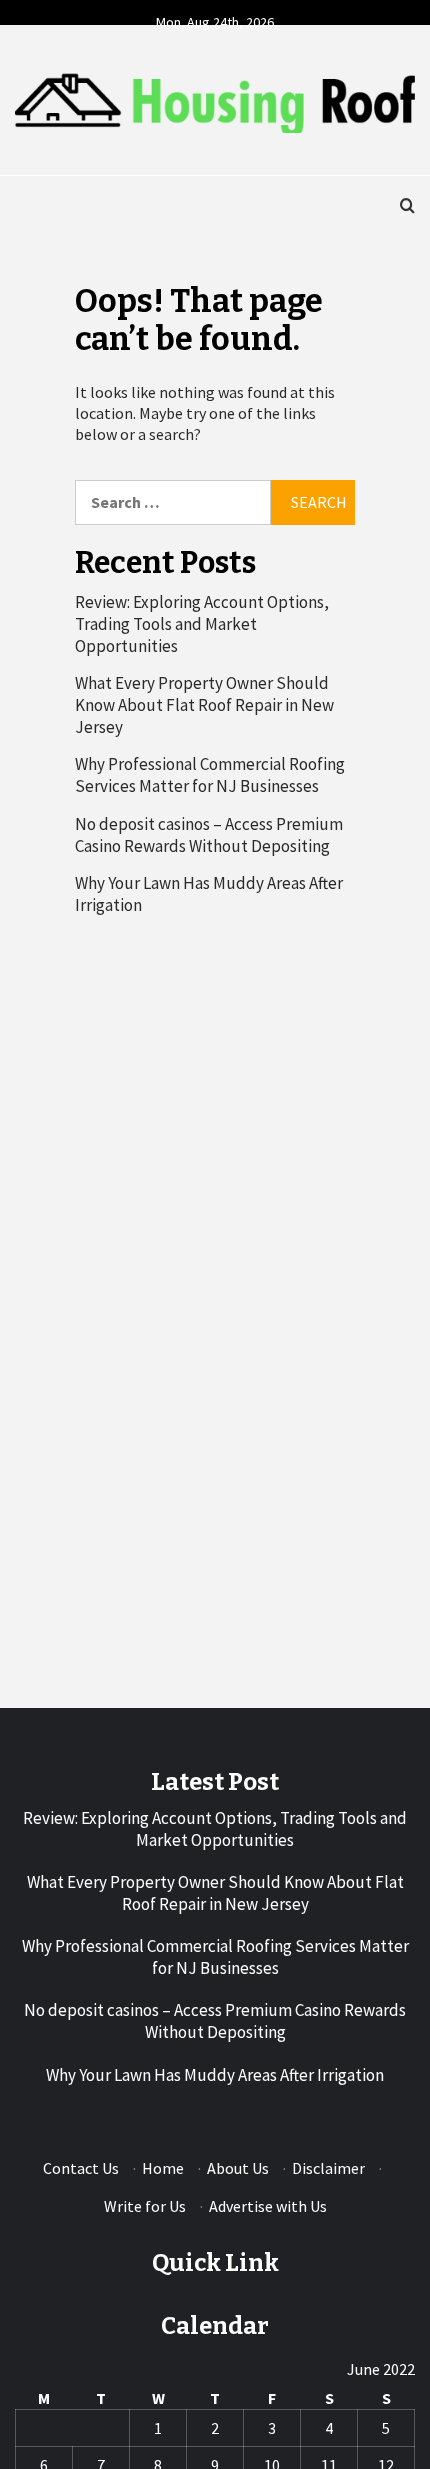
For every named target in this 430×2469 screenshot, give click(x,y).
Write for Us (145, 2206)
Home (163, 2168)
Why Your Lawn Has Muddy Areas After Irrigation (209, 894)
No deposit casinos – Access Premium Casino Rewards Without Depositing (209, 835)
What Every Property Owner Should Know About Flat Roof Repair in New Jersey (204, 705)
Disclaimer (328, 2168)
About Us (238, 2168)
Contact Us (81, 2168)
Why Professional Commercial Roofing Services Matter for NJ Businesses (210, 775)
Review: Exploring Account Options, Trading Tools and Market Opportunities (202, 624)
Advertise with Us (268, 2206)
